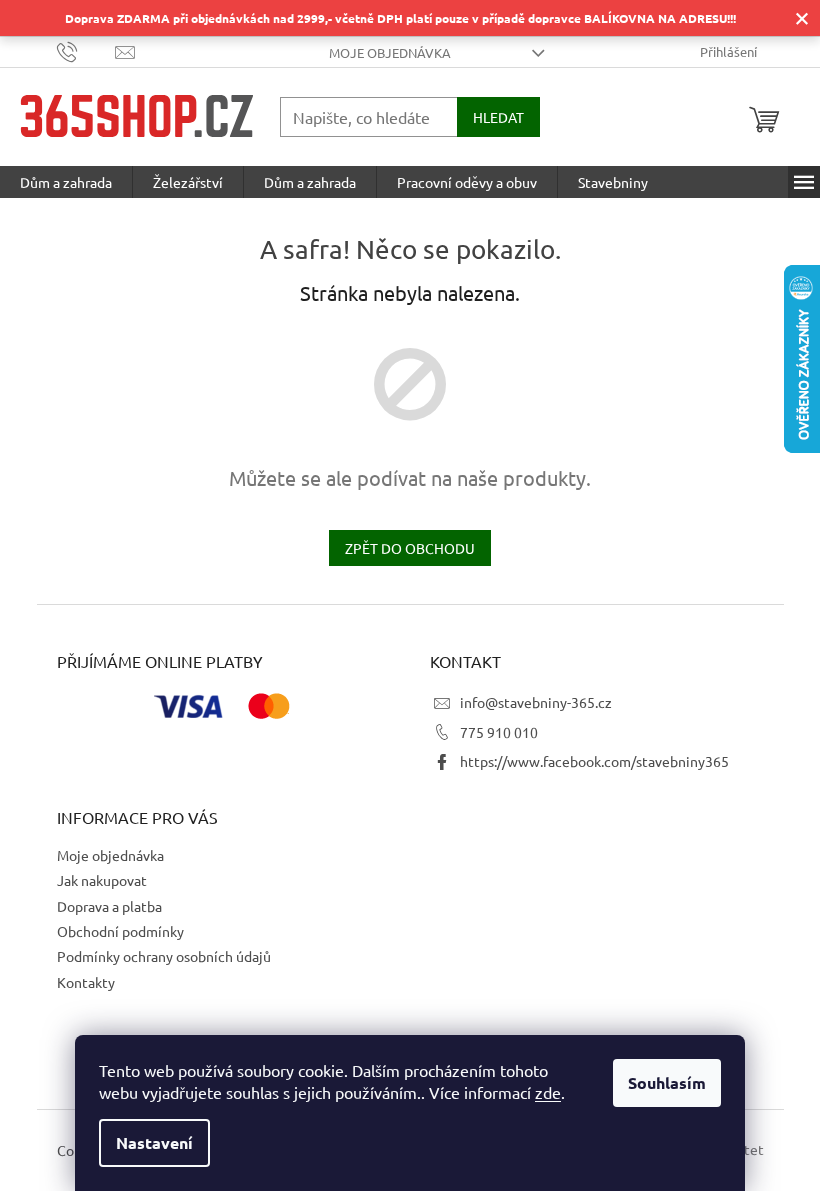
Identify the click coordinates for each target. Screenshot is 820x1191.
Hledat (498, 117)
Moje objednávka (390, 52)
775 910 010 (499, 732)
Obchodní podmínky (120, 931)
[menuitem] (66, 182)
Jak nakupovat (102, 880)
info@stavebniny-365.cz (536, 702)
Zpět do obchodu (410, 548)
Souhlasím (667, 1082)
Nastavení (154, 1142)
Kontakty (86, 982)
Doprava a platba (109, 906)
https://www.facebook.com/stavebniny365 (594, 761)
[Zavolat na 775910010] (86, 50)
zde (548, 1092)
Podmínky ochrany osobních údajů (164, 956)
